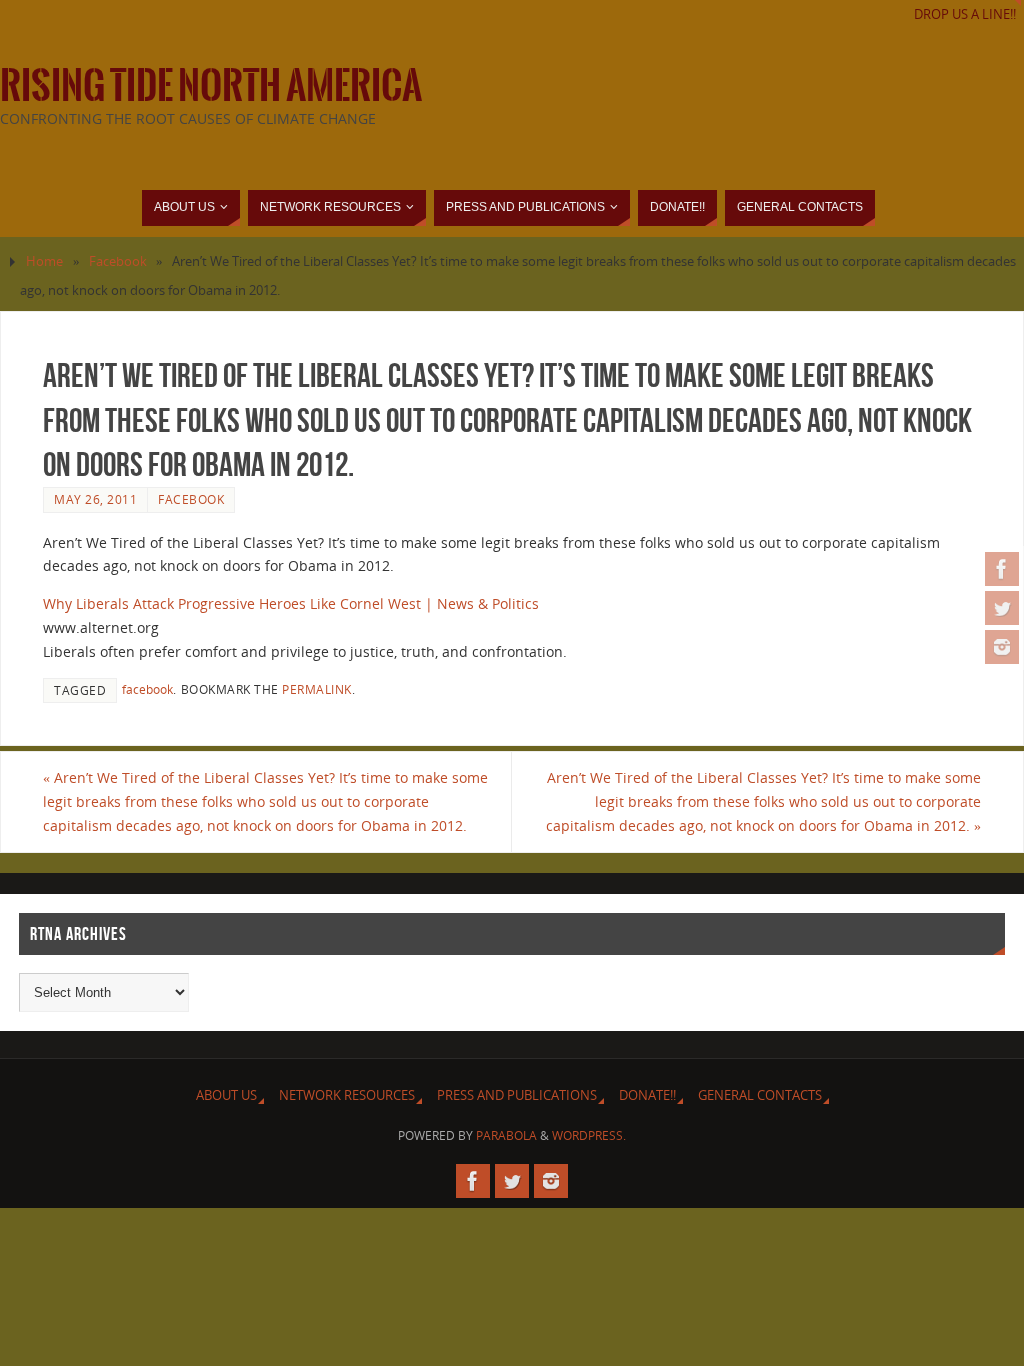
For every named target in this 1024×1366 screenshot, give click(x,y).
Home (44, 261)
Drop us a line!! (965, 14)
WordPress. (589, 1135)
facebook (147, 689)
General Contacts (760, 1095)
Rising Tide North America (211, 86)
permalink (317, 689)
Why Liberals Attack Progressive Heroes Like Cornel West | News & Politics (291, 603)
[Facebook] (1002, 569)
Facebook (118, 261)
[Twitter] (1002, 608)
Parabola (506, 1135)
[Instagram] (1002, 647)
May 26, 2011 (95, 499)
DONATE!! (647, 1095)
